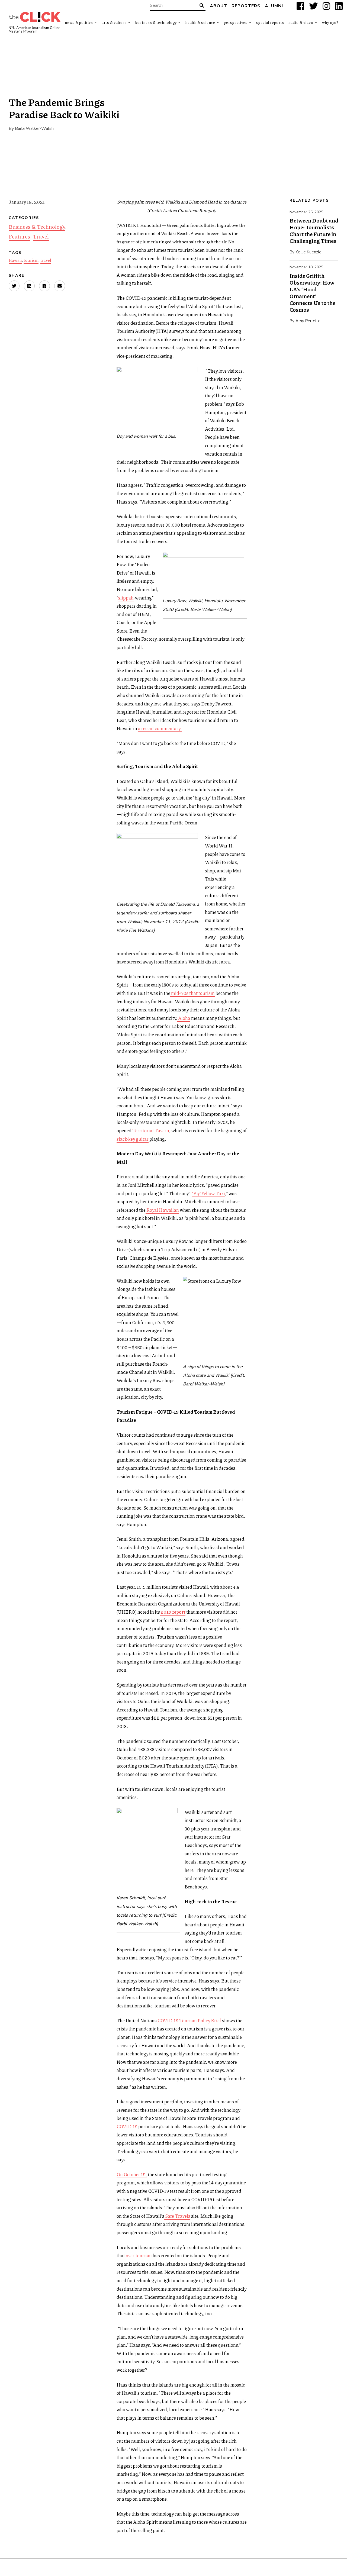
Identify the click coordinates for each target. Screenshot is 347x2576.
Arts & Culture (114, 22)
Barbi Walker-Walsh (34, 128)
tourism (31, 260)
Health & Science (200, 22)
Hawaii (15, 260)
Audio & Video (301, 22)
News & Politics (79, 22)
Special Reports (270, 22)
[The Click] (35, 17)
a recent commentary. (160, 728)
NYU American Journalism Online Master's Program (34, 30)
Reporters (246, 6)
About (219, 6)
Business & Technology (156, 22)
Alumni (274, 6)
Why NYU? (330, 22)
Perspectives (236, 22)
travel (46, 260)
